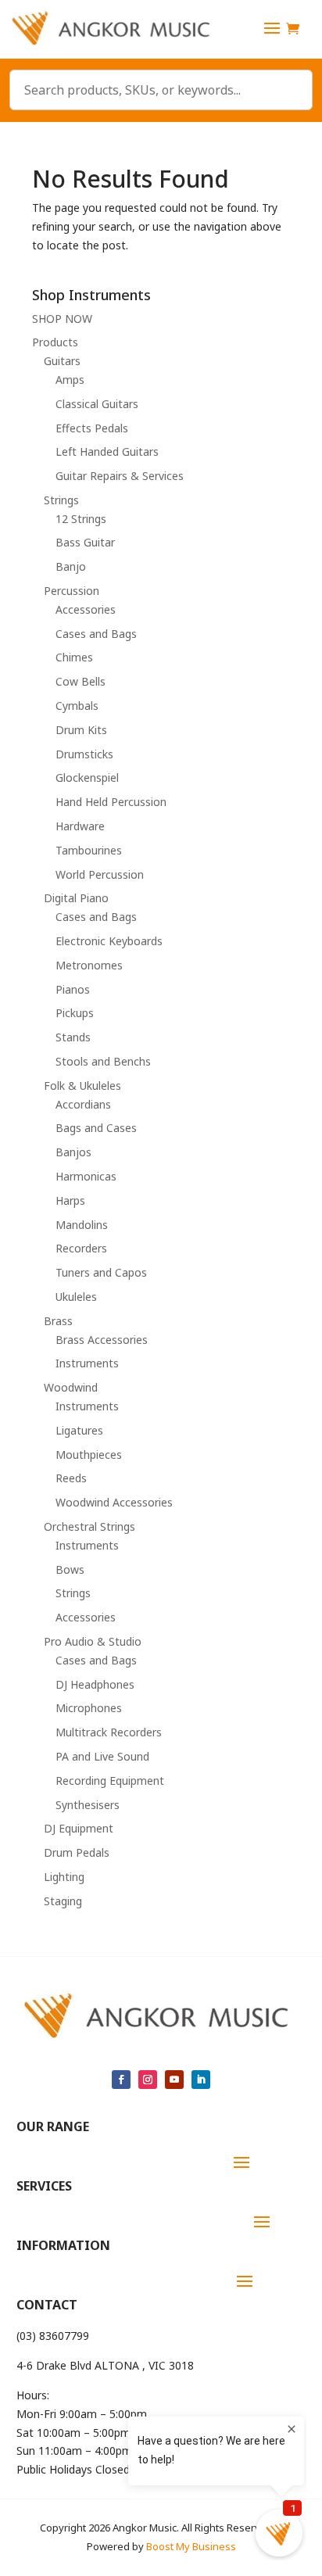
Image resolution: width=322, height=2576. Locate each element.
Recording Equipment (110, 1781)
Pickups (75, 1013)
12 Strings (81, 519)
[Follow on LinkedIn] (201, 2080)
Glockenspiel (87, 777)
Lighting (64, 1877)
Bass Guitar (85, 542)
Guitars (62, 361)
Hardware (80, 826)
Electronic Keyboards (109, 941)
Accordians (83, 1104)
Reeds (71, 1478)
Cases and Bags (96, 634)
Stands (73, 1037)
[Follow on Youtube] (174, 2080)
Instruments (87, 1363)
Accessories (86, 609)
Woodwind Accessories (114, 1502)
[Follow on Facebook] (121, 2080)
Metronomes (89, 965)
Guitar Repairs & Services (120, 476)
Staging (63, 1901)
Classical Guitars (97, 404)
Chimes (74, 657)
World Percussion (100, 874)
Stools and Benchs (103, 1061)
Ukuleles (76, 1297)
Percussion (72, 591)
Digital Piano (76, 898)
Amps (70, 380)
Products (55, 342)
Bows (70, 1569)
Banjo (71, 566)
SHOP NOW (62, 319)
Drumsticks (84, 754)
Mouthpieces (89, 1455)
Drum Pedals (77, 1852)
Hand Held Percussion (111, 802)
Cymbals (77, 706)
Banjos (73, 1152)
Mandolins (82, 1225)
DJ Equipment (79, 1828)
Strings (61, 500)
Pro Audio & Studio (93, 1641)
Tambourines (89, 850)
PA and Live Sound (102, 1756)
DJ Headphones (95, 1684)
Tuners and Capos (101, 1272)
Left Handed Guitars (107, 451)
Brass (58, 1321)
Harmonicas (86, 1176)
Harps (70, 1200)
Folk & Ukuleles (82, 1086)
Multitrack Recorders (109, 1732)
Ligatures (79, 1430)
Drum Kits (81, 730)
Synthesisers (88, 1805)
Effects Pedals (92, 428)
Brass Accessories (102, 1340)
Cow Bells (80, 681)
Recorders (81, 1248)
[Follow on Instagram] (148, 2080)
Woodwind (71, 1387)
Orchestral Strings (89, 1526)
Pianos (73, 989)
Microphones (89, 1708)
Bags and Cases (96, 1128)
